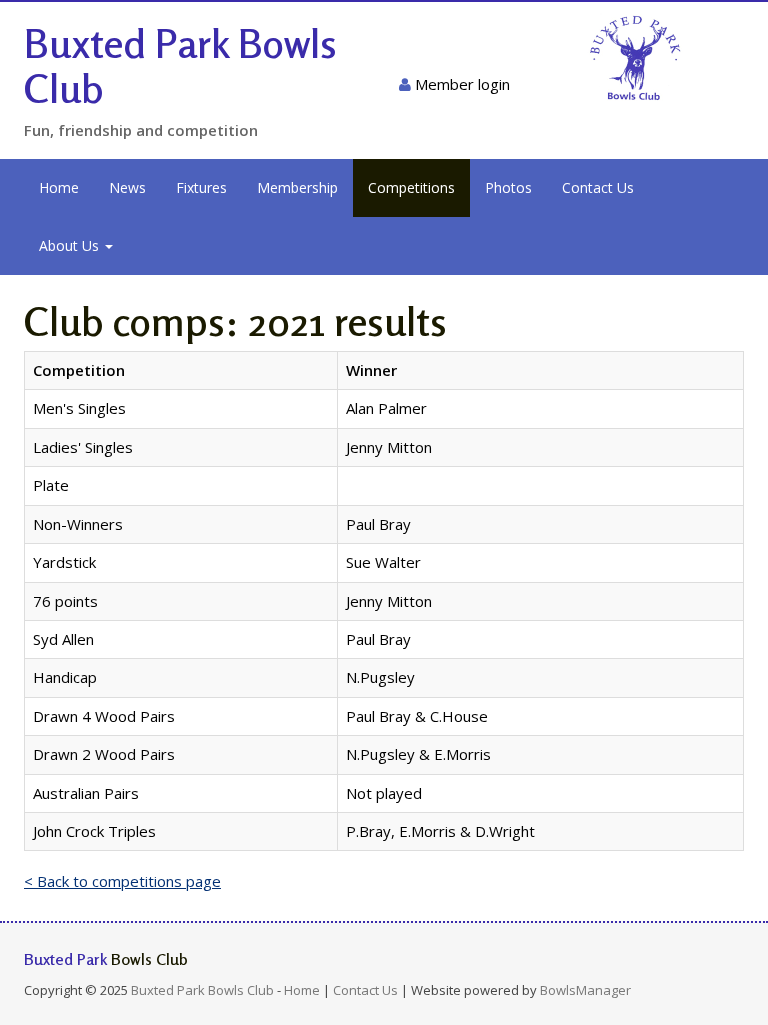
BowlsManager (585, 990)
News (127, 187)
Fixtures (201, 187)
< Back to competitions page (122, 881)
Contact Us (598, 187)
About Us (71, 245)
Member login (460, 84)
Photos (508, 187)
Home (59, 187)
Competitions (411, 187)
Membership (297, 187)
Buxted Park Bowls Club (180, 65)
